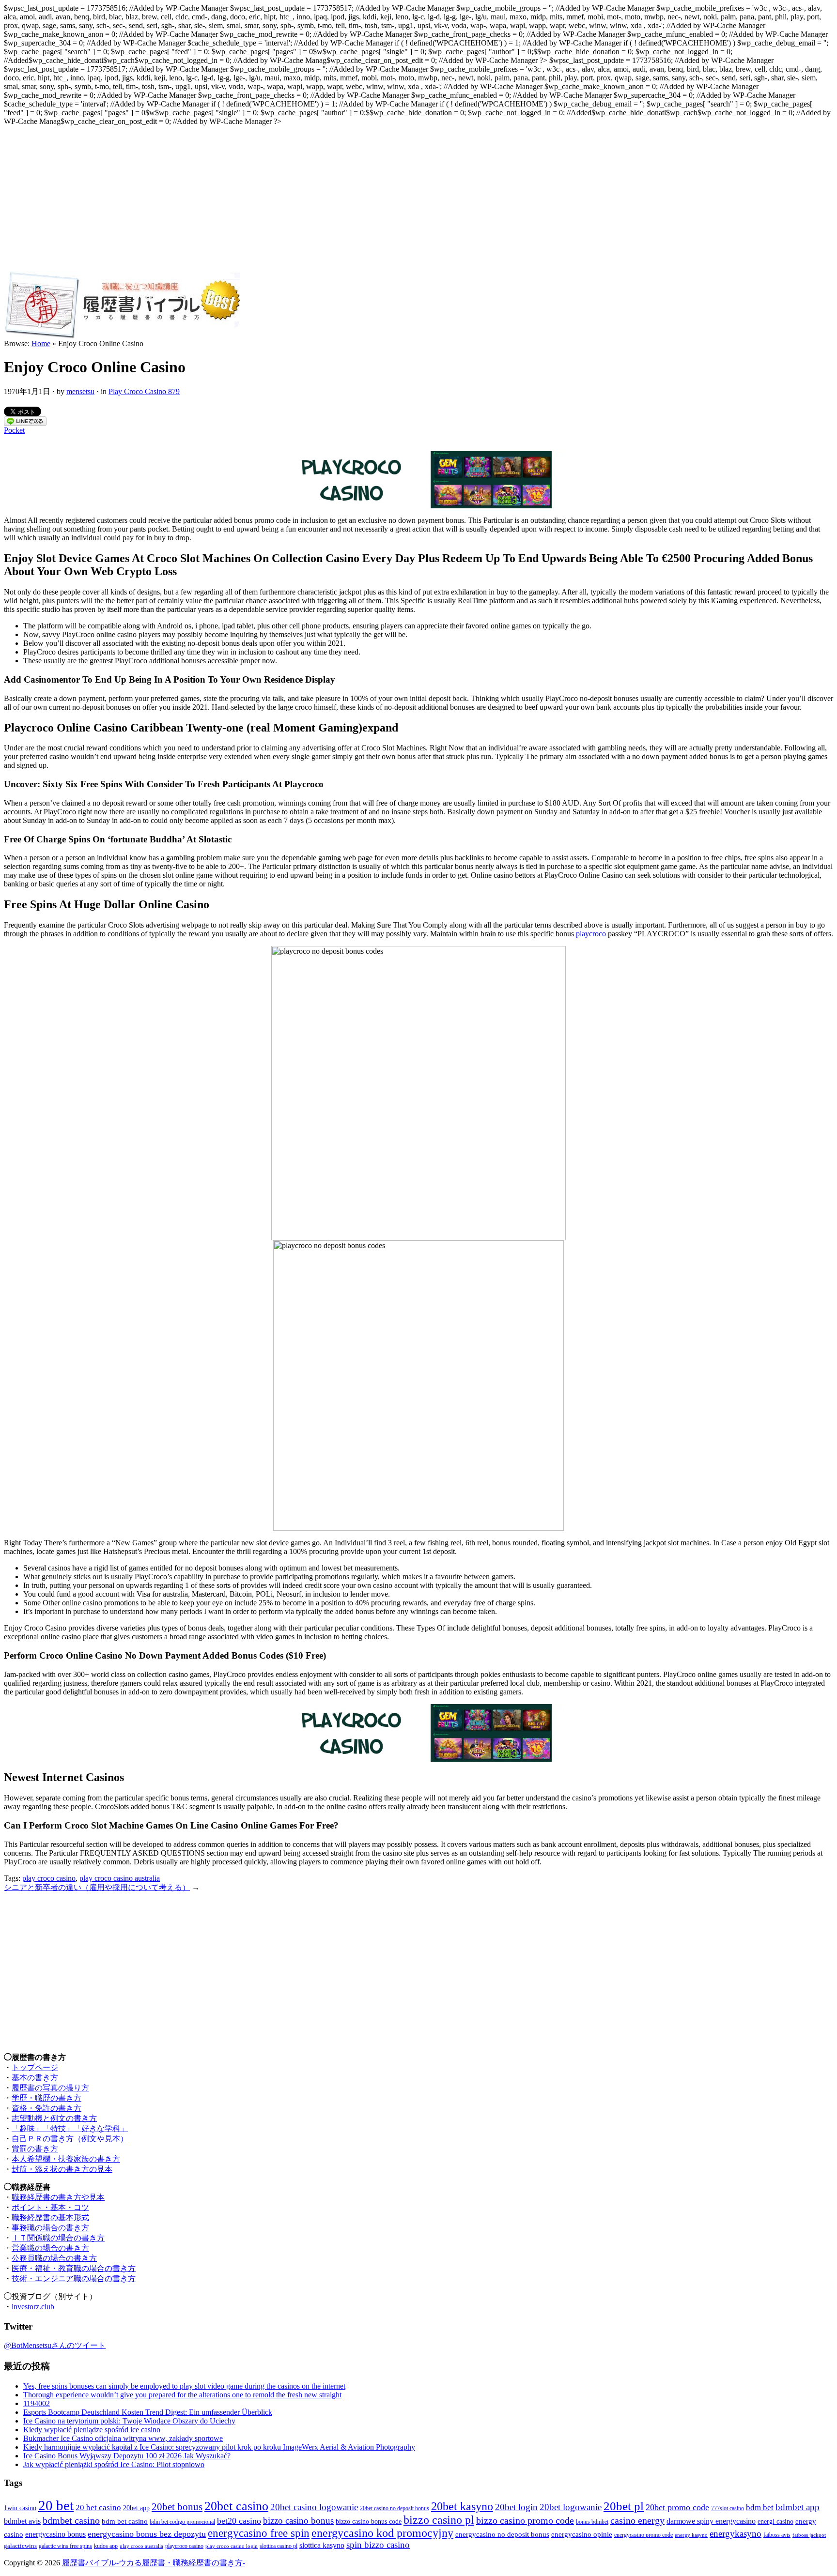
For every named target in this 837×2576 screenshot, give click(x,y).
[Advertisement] (418, 198)
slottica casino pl (279, 2546)
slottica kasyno (322, 2545)
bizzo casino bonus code (369, 2521)
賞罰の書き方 (35, 2149)
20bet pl (624, 2506)
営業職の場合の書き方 (50, 2248)
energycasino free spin (259, 2533)
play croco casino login (232, 2546)
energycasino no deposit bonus (502, 2534)
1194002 (37, 2403)
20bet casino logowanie (314, 2507)
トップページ (35, 2067)
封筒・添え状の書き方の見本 (62, 2169)
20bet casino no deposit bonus (395, 2508)
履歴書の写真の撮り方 (50, 2088)
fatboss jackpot (809, 2535)
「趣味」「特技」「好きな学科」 (70, 2128)
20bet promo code (677, 2507)
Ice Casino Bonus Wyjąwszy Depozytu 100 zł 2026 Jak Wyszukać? (127, 2456)
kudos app (106, 2546)
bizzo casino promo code (525, 2520)
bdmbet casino (71, 2520)
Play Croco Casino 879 (144, 391)
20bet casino (236, 2506)
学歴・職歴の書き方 (46, 2098)
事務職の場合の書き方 (50, 2228)
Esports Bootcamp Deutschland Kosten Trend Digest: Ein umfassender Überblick (148, 2412)
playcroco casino (184, 2546)
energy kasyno (691, 2535)
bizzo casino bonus (298, 2521)
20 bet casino (98, 2507)
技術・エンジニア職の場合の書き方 (74, 2279)
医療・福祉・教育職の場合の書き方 (74, 2268)
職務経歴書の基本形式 (50, 2218)
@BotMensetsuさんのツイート (55, 2345)
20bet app (136, 2508)
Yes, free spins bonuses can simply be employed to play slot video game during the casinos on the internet (184, 2386)
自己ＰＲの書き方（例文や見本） (70, 2139)
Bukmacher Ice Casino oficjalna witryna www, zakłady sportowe (123, 2438)
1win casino (20, 2508)
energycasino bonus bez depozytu (147, 2534)
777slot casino (728, 2508)
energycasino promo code (643, 2535)
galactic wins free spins (65, 2546)
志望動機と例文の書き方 (54, 2118)
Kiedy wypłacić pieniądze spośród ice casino (92, 2430)
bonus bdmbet (592, 2522)
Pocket (14, 430)
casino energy (637, 2520)
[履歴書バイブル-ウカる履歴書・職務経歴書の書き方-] (122, 337)
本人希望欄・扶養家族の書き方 (66, 2159)
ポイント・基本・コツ (50, 2207)
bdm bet (760, 2507)
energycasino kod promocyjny (382, 2533)
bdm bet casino (125, 2521)
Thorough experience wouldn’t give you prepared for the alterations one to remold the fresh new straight (182, 2395)
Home (41, 343)
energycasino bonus (55, 2534)
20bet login (516, 2507)
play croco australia (141, 2546)
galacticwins (20, 2546)
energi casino (775, 2521)
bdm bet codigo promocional (182, 2522)
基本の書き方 (35, 2078)
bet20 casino (239, 2521)
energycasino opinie (582, 2534)
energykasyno (736, 2534)
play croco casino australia (120, 1878)
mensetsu (80, 391)
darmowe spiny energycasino (711, 2521)
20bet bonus (177, 2507)
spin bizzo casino (378, 2545)
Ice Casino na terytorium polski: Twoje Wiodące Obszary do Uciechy (129, 2421)
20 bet (56, 2505)
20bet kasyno (462, 2506)
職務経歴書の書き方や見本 (58, 2197)
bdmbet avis (22, 2521)
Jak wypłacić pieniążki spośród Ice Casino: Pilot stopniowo (114, 2464)
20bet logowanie (571, 2507)
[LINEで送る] (25, 423)
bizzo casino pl (439, 2520)
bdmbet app (798, 2507)
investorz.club (33, 2307)
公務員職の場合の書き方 (54, 2258)
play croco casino (49, 1878)
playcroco (591, 934)
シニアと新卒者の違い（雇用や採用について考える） (97, 1887)
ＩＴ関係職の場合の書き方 (58, 2238)
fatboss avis (777, 2535)
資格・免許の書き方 (46, 2108)
